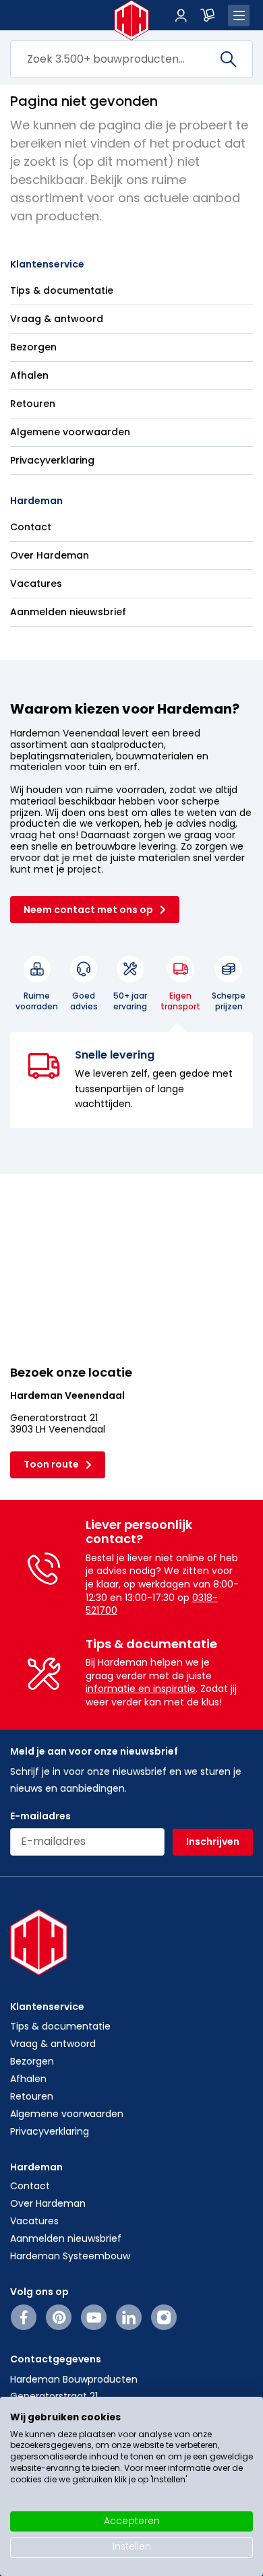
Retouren (33, 404)
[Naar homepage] (132, 20)
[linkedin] (129, 2317)
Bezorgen (33, 347)
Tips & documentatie (62, 290)
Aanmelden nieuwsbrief (68, 612)
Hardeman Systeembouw (70, 2256)
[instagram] (164, 2317)
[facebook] (24, 2317)
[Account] (181, 15)
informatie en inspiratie (141, 1689)
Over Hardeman (50, 555)
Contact (31, 527)
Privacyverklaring (52, 460)
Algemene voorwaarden (70, 432)
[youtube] (94, 2317)
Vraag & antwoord (57, 319)
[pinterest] (59, 2317)
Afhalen (29, 375)
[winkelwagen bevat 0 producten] (208, 15)
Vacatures (36, 584)
